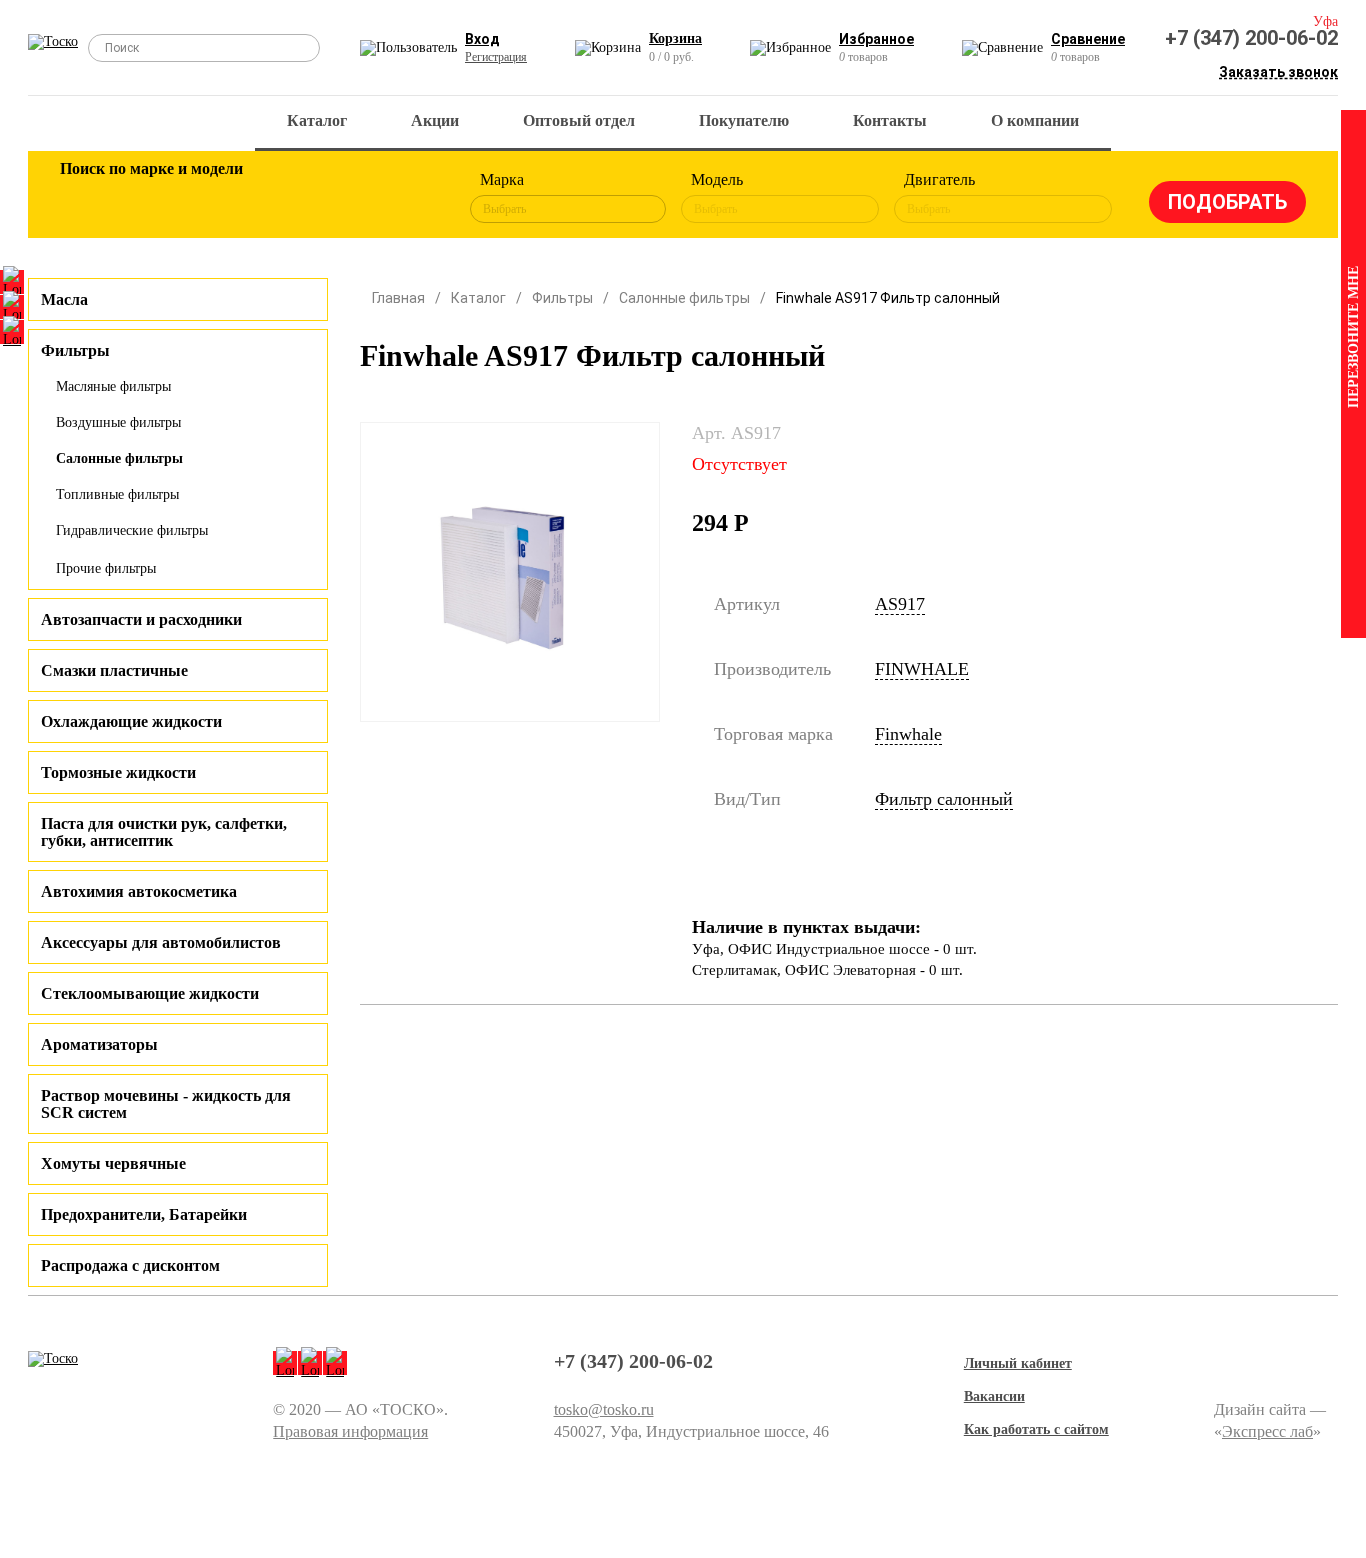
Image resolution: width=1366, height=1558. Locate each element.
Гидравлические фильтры (132, 530)
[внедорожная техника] (345, 198)
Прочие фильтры (106, 568)
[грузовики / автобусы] (215, 198)
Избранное (876, 39)
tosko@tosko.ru (604, 1409)
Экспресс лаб (1267, 1431)
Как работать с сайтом (1036, 1429)
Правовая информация (350, 1431)
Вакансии (994, 1396)
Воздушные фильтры (118, 422)
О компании (1035, 120)
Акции (435, 120)
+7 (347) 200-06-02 (1251, 38)
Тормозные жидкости (118, 772)
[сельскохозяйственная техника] (280, 198)
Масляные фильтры (113, 386)
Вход (482, 39)
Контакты (890, 120)
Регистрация (496, 57)
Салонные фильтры (119, 458)
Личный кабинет (1018, 1363)
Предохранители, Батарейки (144, 1214)
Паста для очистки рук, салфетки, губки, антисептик (164, 832)
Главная (398, 298)
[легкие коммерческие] (150, 198)
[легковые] (85, 198)
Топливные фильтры (117, 494)
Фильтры (562, 298)
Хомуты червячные (113, 1163)
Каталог (317, 120)
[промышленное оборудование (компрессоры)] (410, 198)
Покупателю (744, 120)
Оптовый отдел (579, 120)
